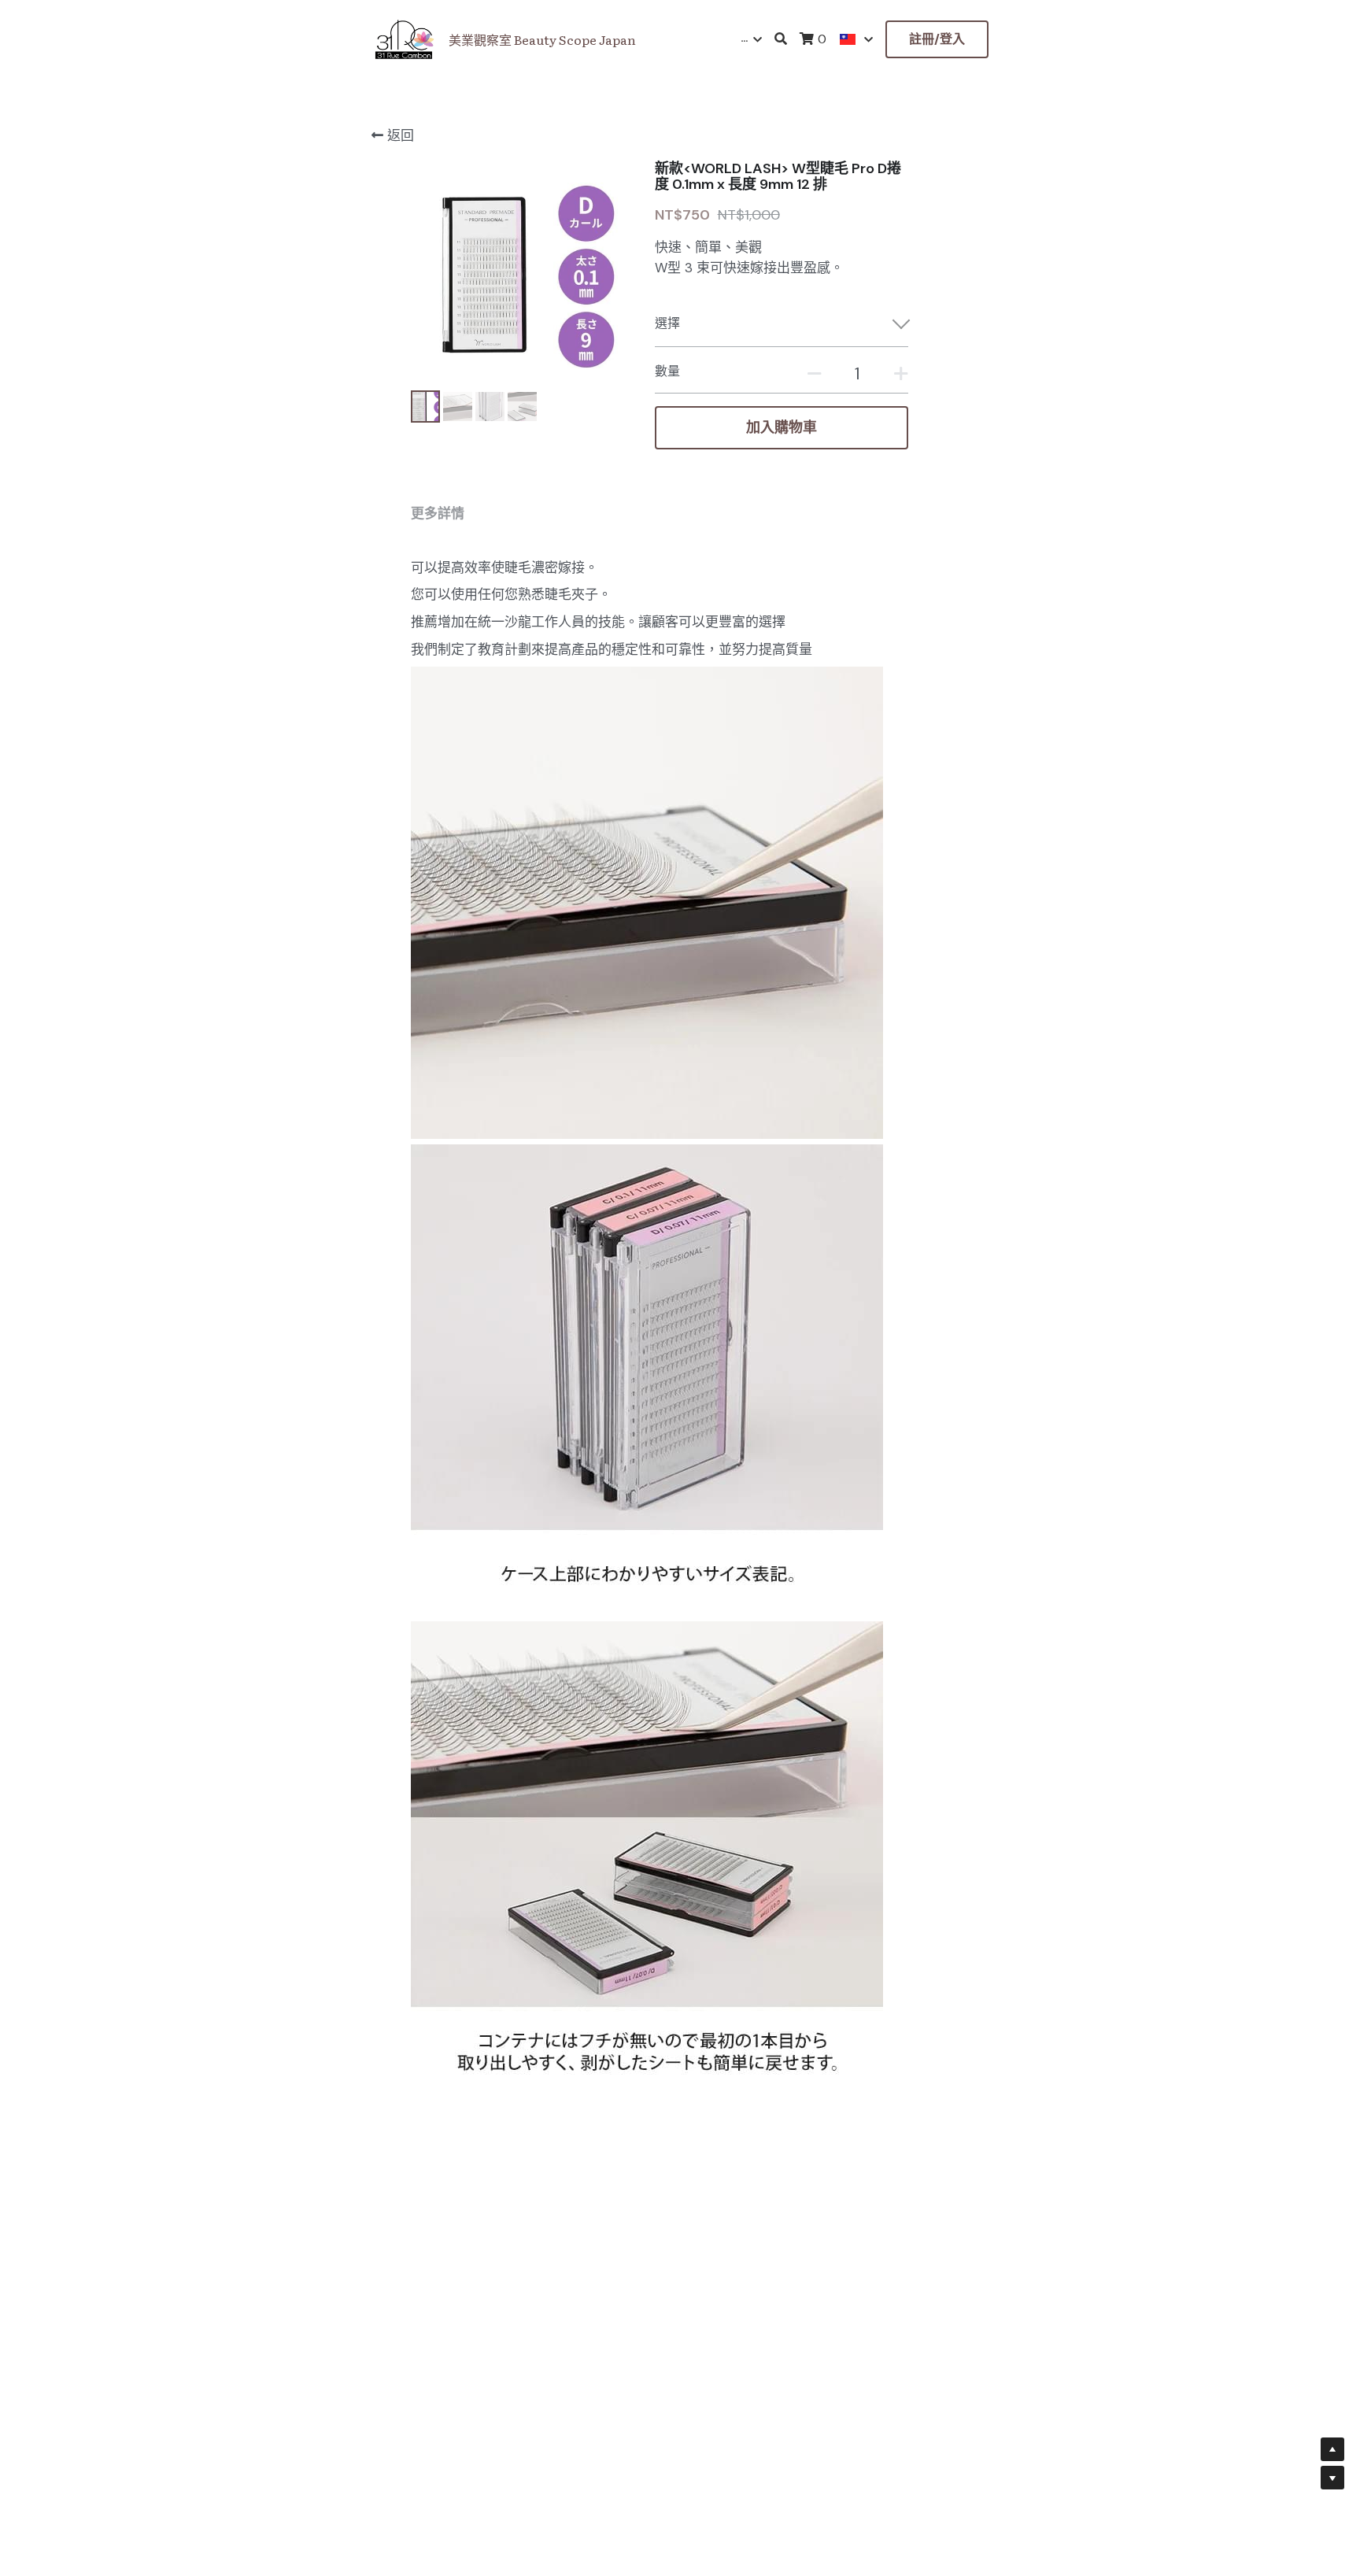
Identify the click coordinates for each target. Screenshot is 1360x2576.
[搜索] (781, 39)
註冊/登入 (937, 39)
